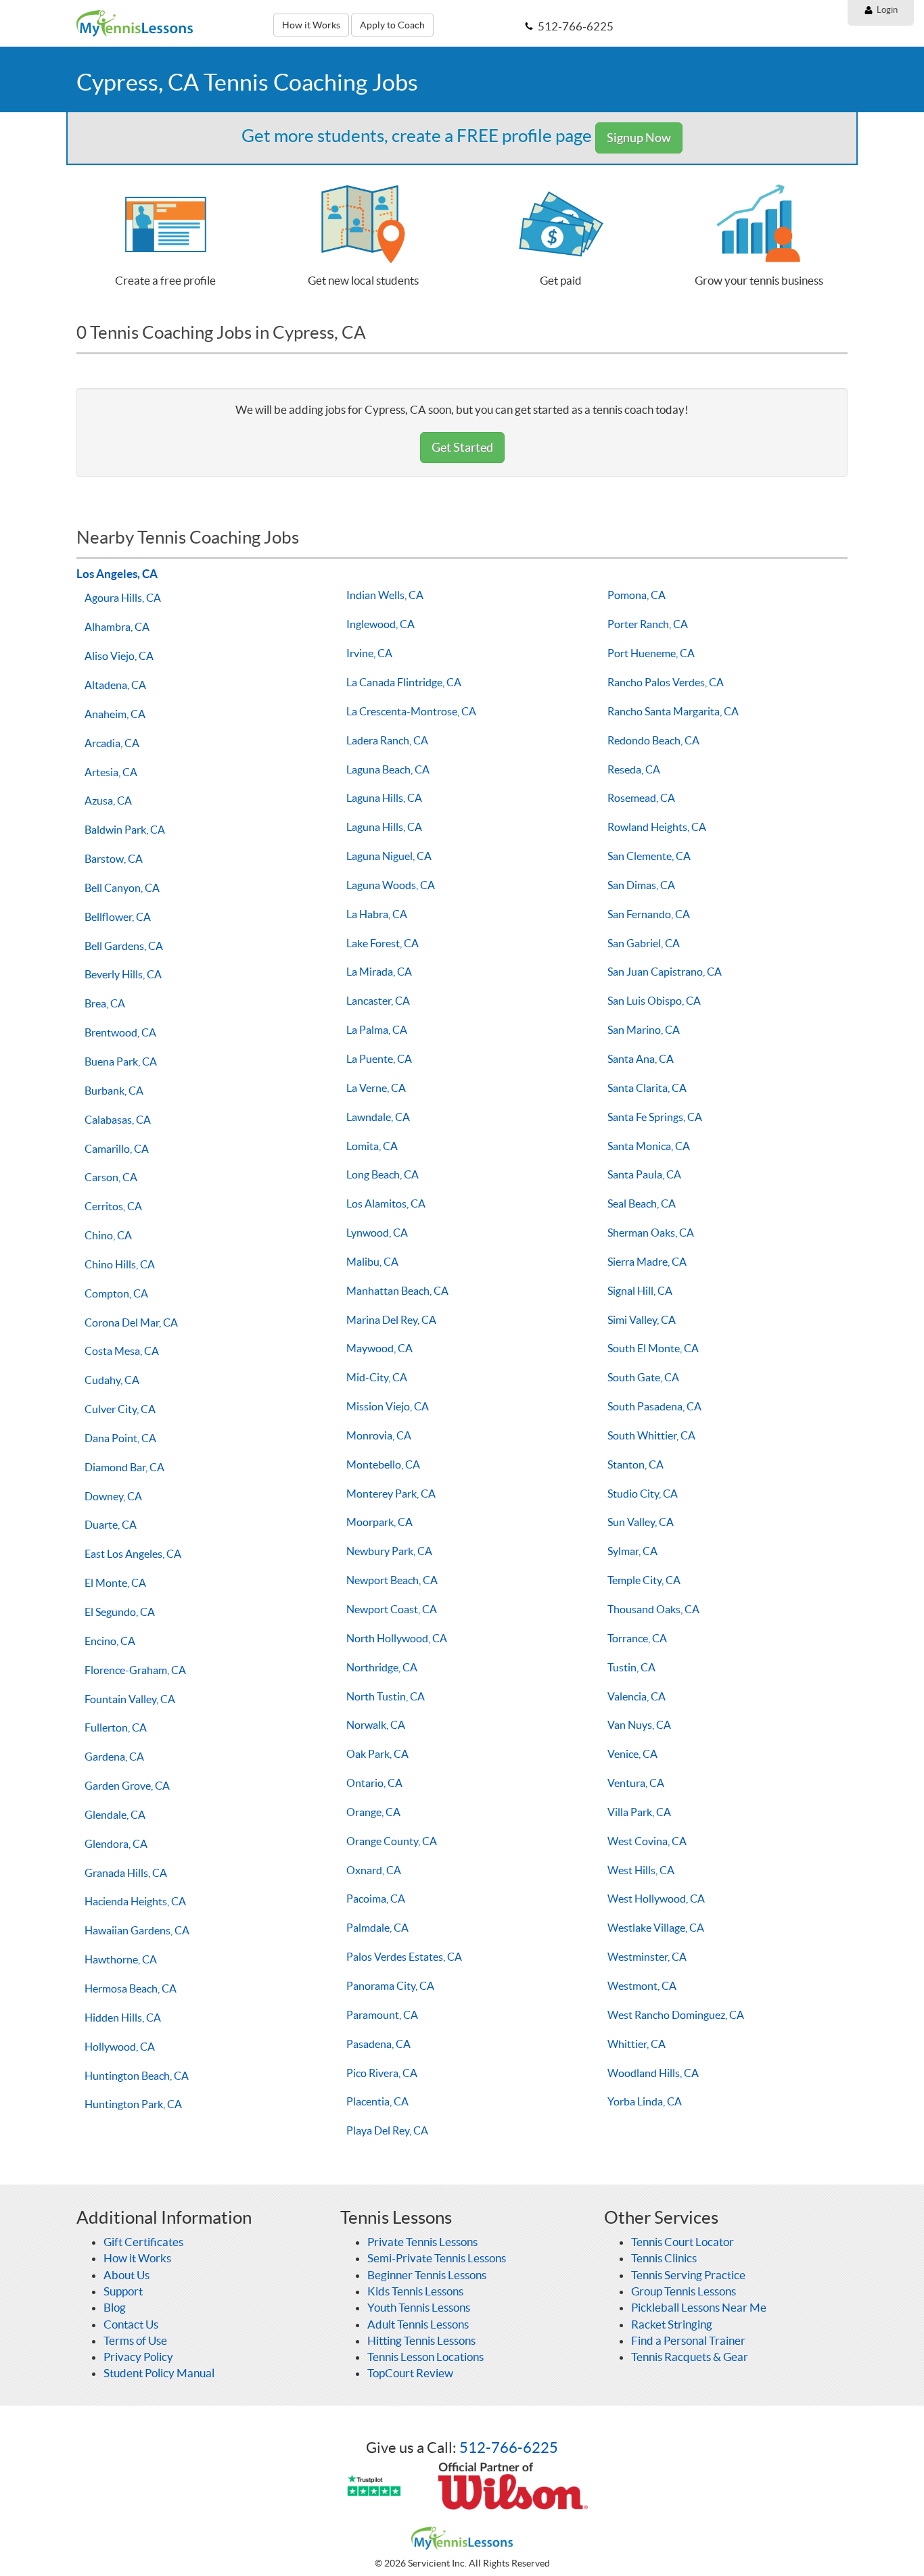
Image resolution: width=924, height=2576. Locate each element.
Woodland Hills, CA (653, 2073)
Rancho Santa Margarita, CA (673, 711)
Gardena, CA (114, 1757)
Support (123, 2291)
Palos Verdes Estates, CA (404, 1957)
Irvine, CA (369, 653)
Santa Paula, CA (644, 1174)
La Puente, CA (379, 1059)
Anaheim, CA (115, 714)
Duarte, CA (111, 1525)
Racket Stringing (672, 2324)
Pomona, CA (637, 595)
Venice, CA (632, 1754)
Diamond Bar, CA (124, 1467)
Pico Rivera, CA (382, 2073)
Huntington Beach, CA (137, 2076)
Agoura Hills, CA (123, 598)
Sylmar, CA (632, 1551)
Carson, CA (111, 1177)
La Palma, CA (377, 1030)
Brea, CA (105, 1003)
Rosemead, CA (641, 798)
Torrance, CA (637, 1638)
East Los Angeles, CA (133, 1554)
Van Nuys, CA (639, 1725)
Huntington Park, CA (133, 2104)
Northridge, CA (382, 1667)
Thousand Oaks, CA (653, 1609)
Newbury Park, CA (389, 1551)
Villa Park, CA (639, 1812)
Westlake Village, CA (656, 1928)
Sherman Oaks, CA (651, 1233)
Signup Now (639, 138)
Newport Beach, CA (392, 1580)
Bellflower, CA (118, 917)
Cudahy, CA (112, 1380)
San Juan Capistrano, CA (665, 972)
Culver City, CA (120, 1409)
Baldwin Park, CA (125, 830)
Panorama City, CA (390, 1986)
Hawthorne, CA (121, 1959)
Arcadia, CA (112, 743)
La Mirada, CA (379, 972)
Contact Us (131, 2324)
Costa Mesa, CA (122, 1351)
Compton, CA (116, 1293)
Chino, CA (108, 1235)
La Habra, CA (377, 914)
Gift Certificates (143, 2242)
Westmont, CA (642, 1986)
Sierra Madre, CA (647, 1262)
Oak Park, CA (377, 1754)
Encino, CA (110, 1641)
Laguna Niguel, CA (389, 856)
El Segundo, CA (120, 1612)
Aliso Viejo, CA (119, 656)
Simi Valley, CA (642, 1320)
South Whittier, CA (651, 1435)
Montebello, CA (383, 1464)
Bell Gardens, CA (124, 946)
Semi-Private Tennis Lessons (437, 2258)
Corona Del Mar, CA (131, 1322)
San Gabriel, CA (644, 943)
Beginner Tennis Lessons (427, 2275)
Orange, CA (373, 1812)
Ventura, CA (636, 1783)
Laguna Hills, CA (384, 798)
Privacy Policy (138, 2357)
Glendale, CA (115, 1815)
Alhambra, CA (117, 627)
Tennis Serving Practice (688, 2275)
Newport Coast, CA (392, 1609)
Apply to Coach (392, 25)
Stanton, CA (636, 1464)
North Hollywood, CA (397, 1638)
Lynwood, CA (377, 1233)
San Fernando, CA (649, 914)
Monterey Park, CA (391, 1494)
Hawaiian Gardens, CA (137, 1930)
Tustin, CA (631, 1667)
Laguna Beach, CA (388, 769)
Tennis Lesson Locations (425, 2357)
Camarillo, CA (117, 1149)
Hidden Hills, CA (123, 2018)
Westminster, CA (647, 1957)
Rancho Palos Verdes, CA (666, 682)
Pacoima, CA (376, 1899)
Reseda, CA (634, 769)
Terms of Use (135, 2340)
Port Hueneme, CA (651, 653)
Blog (115, 2307)
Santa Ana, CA (641, 1059)
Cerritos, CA (113, 1206)
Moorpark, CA (379, 1522)
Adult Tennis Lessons (418, 2324)
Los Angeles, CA (117, 574)
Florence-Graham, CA (135, 1670)
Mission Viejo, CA (388, 1406)
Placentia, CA (377, 2101)
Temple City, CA (644, 1580)
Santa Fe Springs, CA (655, 1117)
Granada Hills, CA (126, 1873)
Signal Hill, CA (640, 1291)
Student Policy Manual (159, 2373)
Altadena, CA (115, 685)
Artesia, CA (111, 772)
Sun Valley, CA (641, 1522)
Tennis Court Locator (683, 2242)
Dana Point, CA (120, 1438)
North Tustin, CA (386, 1696)
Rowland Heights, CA (657, 827)
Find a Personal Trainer (688, 2340)
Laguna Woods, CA (391, 885)
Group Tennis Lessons (684, 2291)
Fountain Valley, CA (130, 1699)
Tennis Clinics (664, 2258)
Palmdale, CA (377, 1928)
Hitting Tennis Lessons (421, 2340)
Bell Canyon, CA (122, 888)
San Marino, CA (644, 1030)
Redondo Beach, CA (653, 740)
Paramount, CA (382, 2015)
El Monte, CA (115, 1583)
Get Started (462, 447)
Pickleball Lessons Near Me (699, 2307)
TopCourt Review (410, 2373)
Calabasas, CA (118, 1120)
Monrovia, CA (379, 1435)
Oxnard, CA (374, 1870)
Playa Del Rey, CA (387, 2130)
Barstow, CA (114, 859)
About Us (126, 2275)
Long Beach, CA (383, 1174)
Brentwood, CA (120, 1032)
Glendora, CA (116, 1844)
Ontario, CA (374, 1783)
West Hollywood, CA (656, 1899)
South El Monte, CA (653, 1348)
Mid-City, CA (377, 1377)
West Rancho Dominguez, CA (676, 2015)
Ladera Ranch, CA (387, 740)
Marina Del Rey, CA (391, 1320)
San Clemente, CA (649, 856)
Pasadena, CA (378, 2044)
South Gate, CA (643, 1377)
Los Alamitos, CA (386, 1203)
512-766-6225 (509, 2448)
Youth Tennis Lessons (419, 2307)
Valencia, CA (637, 1696)
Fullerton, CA (116, 1727)
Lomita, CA (372, 1146)
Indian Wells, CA (385, 595)
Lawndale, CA (378, 1117)
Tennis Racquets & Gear (690, 2357)
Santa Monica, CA (649, 1146)
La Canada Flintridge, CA (404, 682)
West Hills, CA (641, 1870)
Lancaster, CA (378, 1001)
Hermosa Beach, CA (131, 1988)
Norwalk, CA (376, 1725)
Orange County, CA (392, 1841)
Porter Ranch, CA (648, 624)
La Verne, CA (376, 1088)
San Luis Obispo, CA (654, 1001)
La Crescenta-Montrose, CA (411, 711)
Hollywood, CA (120, 2047)
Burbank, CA (114, 1091)
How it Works (311, 25)
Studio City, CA (643, 1494)
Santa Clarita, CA (647, 1088)
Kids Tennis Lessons (415, 2291)
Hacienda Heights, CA (135, 1901)
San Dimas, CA (641, 885)
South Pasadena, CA (654, 1406)
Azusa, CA (108, 801)
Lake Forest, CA (383, 943)
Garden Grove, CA (127, 1786)
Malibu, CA (372, 1262)
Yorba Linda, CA (645, 2101)
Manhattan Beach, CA (397, 1291)
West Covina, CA (647, 1841)
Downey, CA (113, 1496)
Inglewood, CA (380, 624)
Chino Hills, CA (120, 1264)
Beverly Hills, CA (123, 974)
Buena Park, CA (121, 1062)
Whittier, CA (637, 2044)
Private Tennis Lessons (422, 2242)
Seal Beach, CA (642, 1203)
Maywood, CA (379, 1348)
